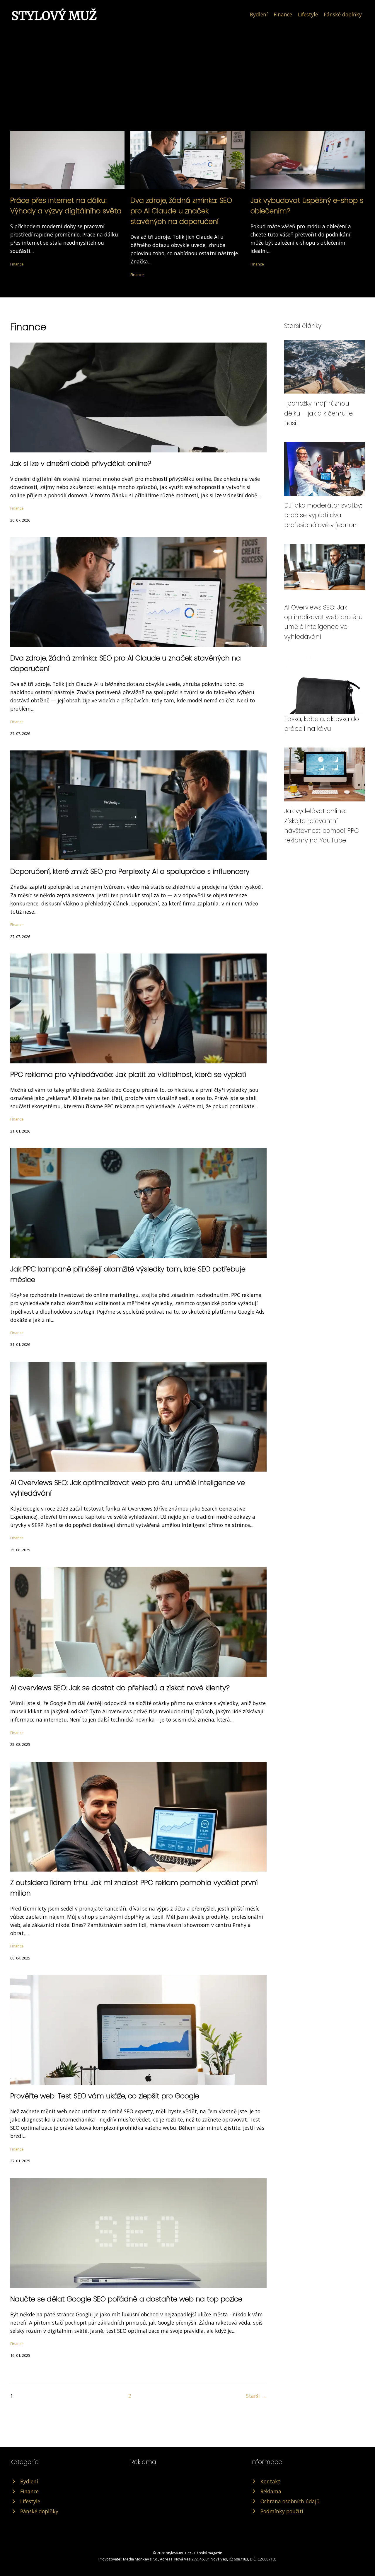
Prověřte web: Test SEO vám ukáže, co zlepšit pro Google (105, 2096)
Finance (283, 14)
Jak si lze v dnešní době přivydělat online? (81, 463)
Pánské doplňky (343, 14)
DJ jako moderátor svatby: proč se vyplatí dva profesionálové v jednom (323, 515)
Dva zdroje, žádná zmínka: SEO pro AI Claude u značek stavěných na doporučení (181, 211)
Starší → (256, 2396)
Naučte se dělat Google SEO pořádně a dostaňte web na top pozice (126, 2299)
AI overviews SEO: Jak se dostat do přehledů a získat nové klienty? (120, 1688)
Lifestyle (308, 14)
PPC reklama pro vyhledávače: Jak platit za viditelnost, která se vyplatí (128, 1074)
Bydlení (259, 14)
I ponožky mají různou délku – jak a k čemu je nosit (318, 413)
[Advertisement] (187, 66)
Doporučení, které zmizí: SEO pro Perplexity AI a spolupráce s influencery (130, 871)
